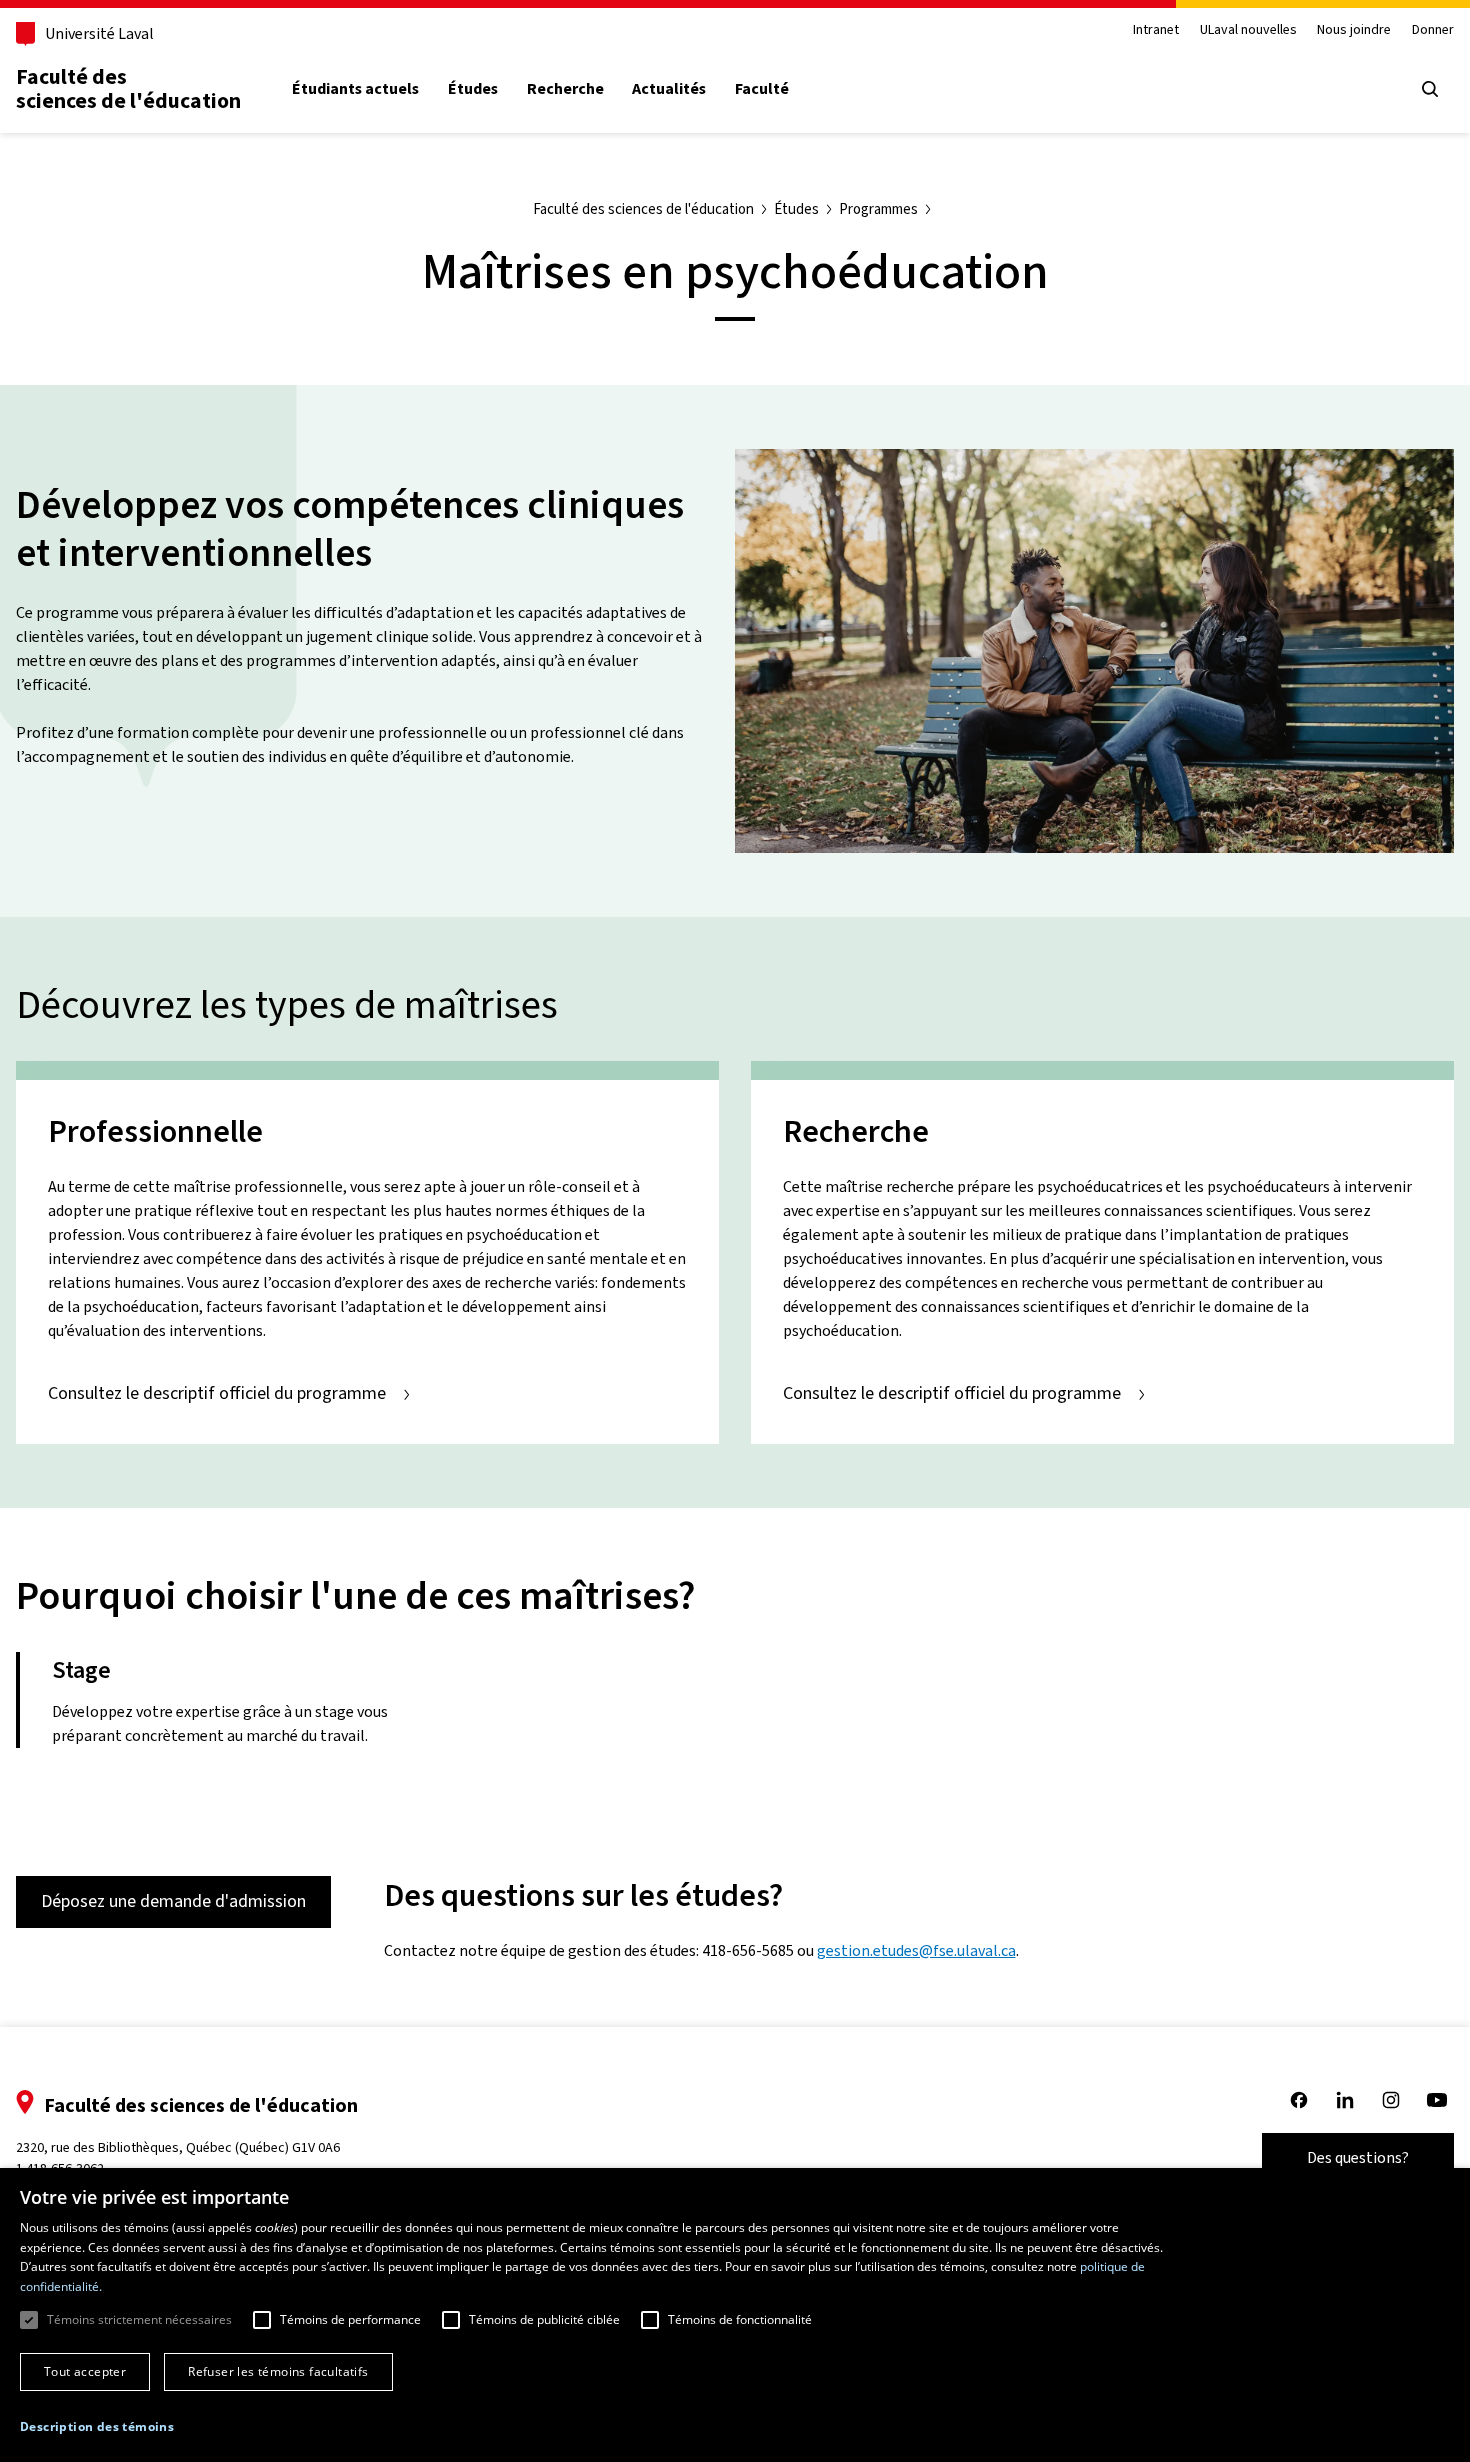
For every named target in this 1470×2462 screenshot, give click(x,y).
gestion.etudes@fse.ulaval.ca (916, 1950)
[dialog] (735, 2315)
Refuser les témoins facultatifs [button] (278, 2371)
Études (473, 89)
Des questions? (1358, 2157)
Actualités (669, 89)
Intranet (1156, 30)
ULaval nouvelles (1248, 30)
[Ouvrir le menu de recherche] (1430, 89)
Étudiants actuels (355, 89)
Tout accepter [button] (85, 2371)
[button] (97, 2427)
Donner (1433, 30)
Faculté (762, 89)
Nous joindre (1354, 30)
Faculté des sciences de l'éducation (128, 88)
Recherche (565, 89)
